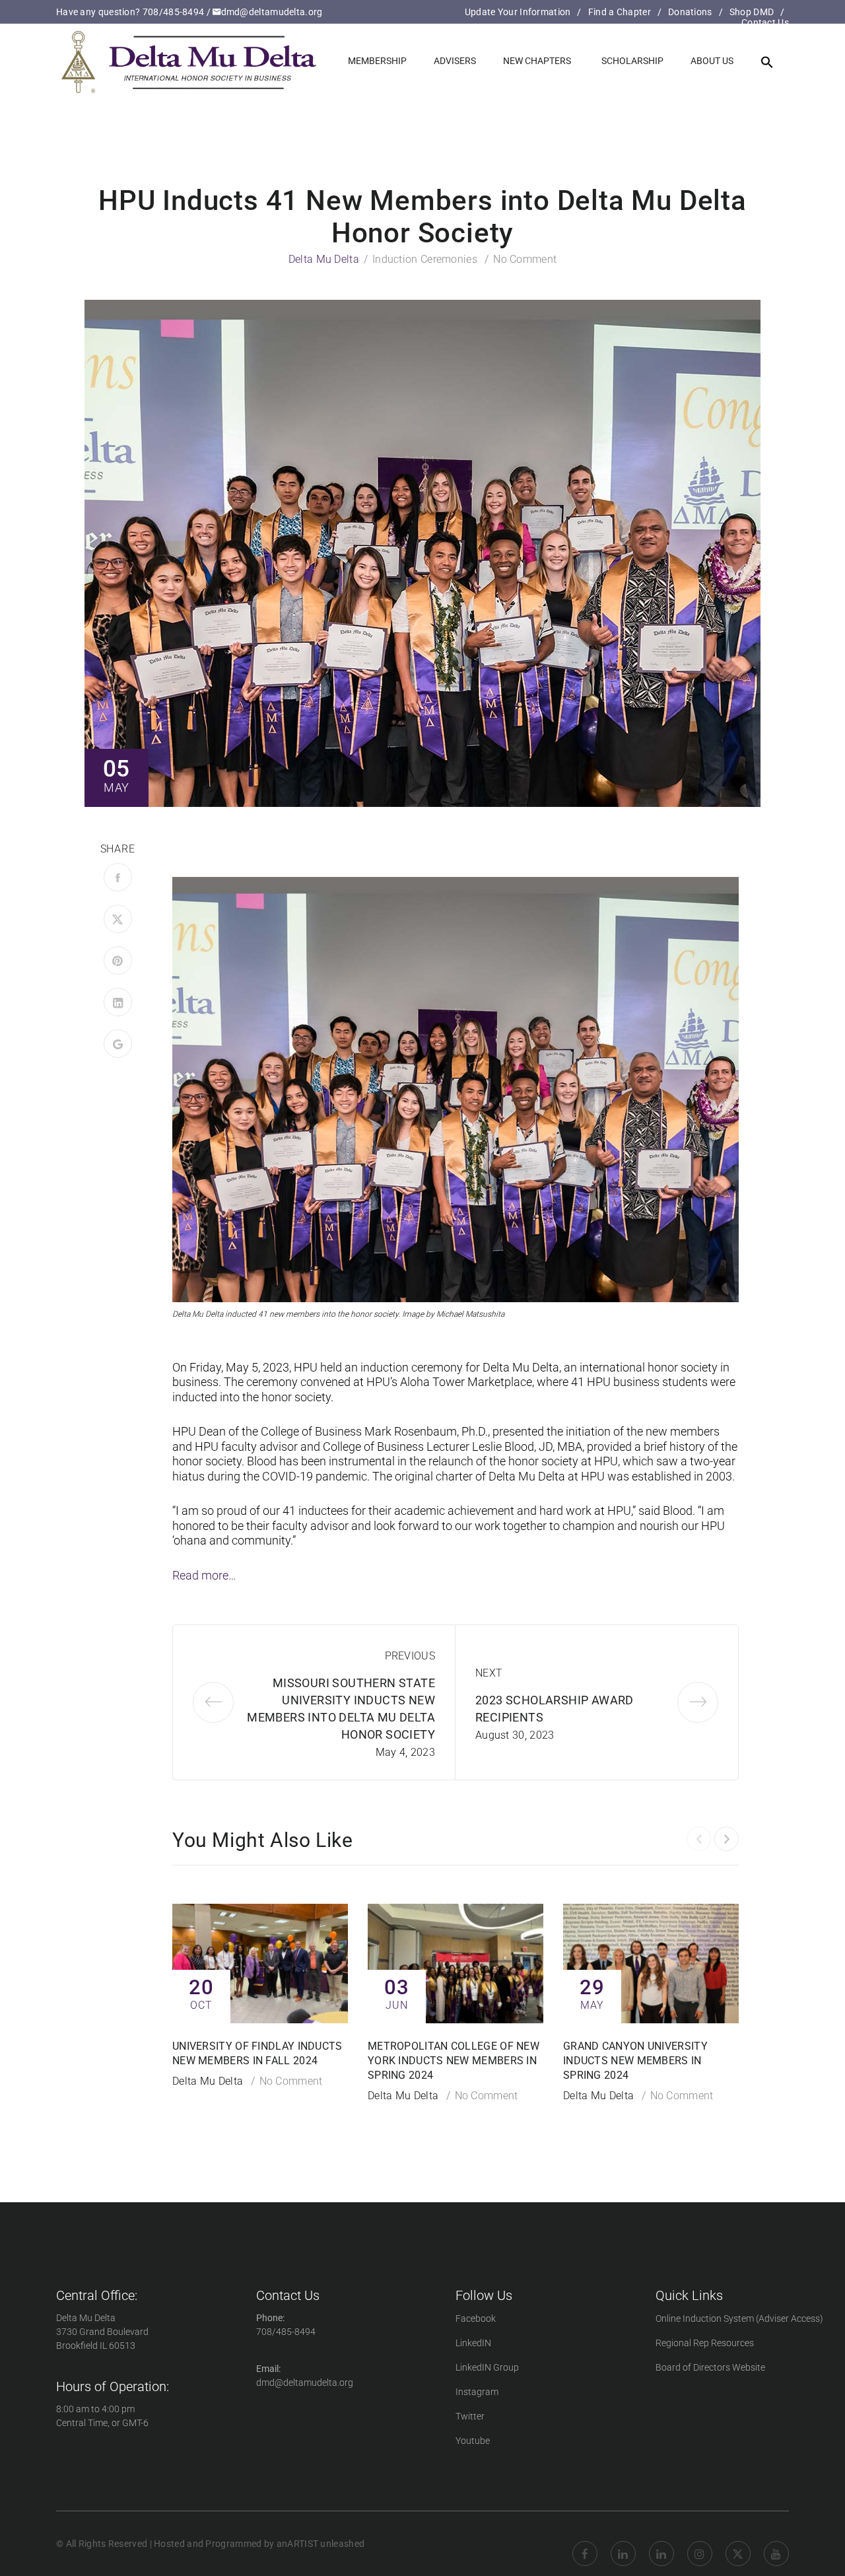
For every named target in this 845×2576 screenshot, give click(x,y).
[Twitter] (118, 919)
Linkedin (623, 2544)
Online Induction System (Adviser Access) (739, 2318)
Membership (377, 61)
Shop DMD (752, 12)
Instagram (477, 2392)
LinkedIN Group (487, 2367)
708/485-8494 (174, 12)
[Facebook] (118, 877)
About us (712, 61)
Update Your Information (518, 12)
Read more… (204, 1575)
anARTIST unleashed (321, 2544)
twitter (738, 2544)
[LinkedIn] (118, 1002)
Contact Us (765, 22)
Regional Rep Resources (705, 2343)
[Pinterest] (118, 960)
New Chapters (537, 61)
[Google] (118, 1044)
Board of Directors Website (710, 2367)
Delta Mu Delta (324, 259)
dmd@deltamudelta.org (272, 12)
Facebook (476, 2318)
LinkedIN (473, 2343)
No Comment (525, 259)
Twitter (470, 2416)
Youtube (473, 2441)
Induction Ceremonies (425, 259)
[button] (767, 63)
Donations (690, 12)
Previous (410, 1656)
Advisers (455, 61)
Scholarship (632, 61)
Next (489, 1673)
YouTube (776, 2544)
